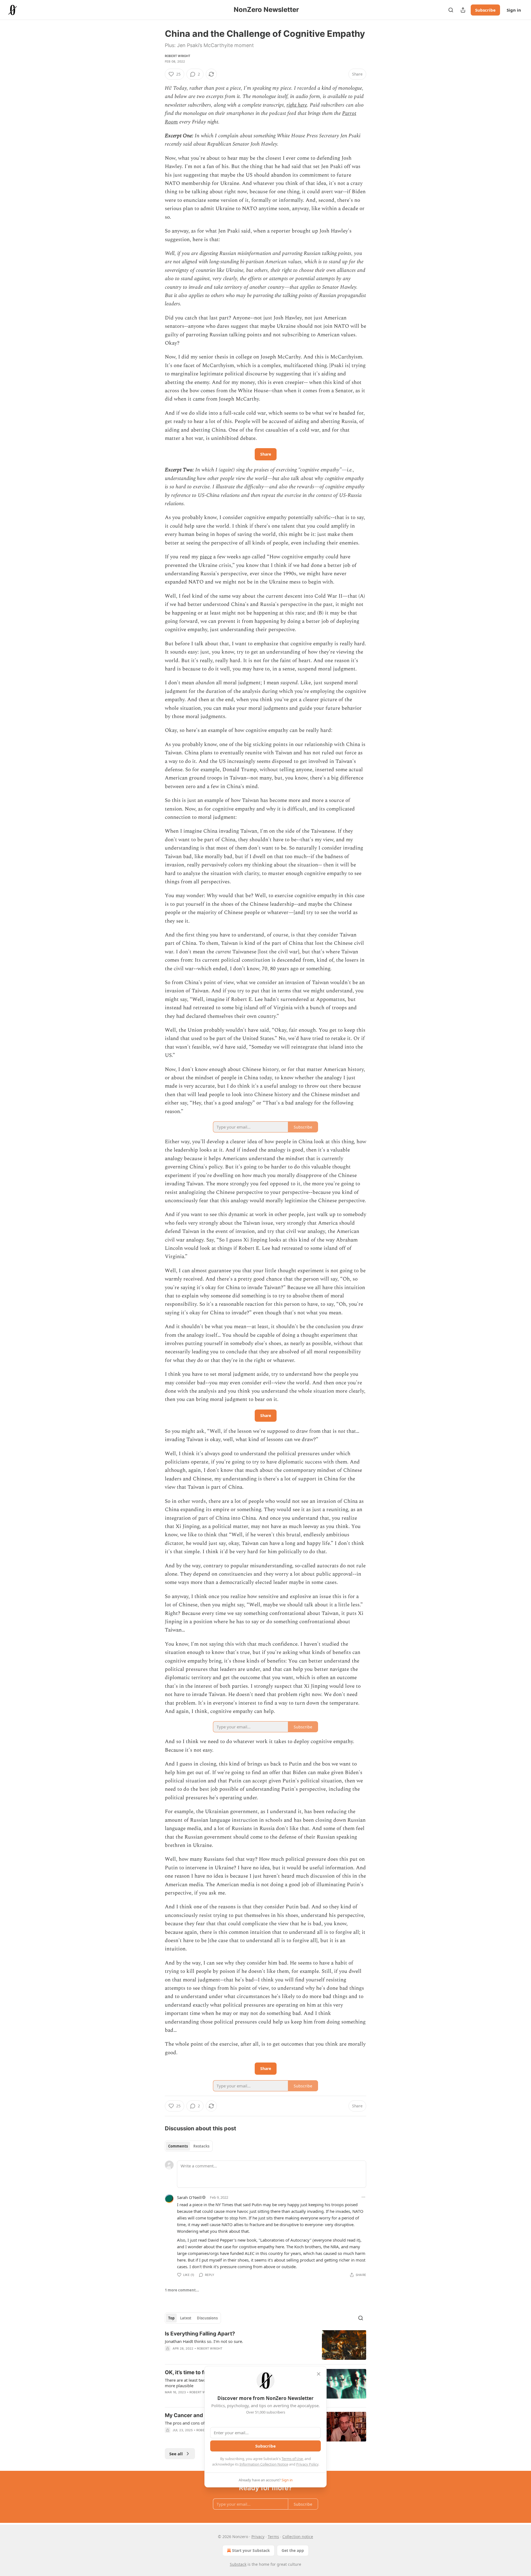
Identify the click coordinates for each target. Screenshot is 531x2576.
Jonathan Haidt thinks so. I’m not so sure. (204, 2341)
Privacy (258, 2537)
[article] (265, 2345)
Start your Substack (251, 2550)
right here (297, 105)
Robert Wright (178, 56)
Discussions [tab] (207, 2318)
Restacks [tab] (201, 2146)
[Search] (451, 10)
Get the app (293, 2550)
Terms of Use (292, 2459)
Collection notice (298, 2537)
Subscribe (485, 10)
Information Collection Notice (264, 2464)
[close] (319, 2374)
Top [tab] (171, 2318)
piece (206, 557)
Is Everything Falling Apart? (200, 2334)
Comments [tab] (178, 2146)
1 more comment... (182, 2290)
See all (176, 2454)
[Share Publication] (463, 10)
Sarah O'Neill (189, 2197)
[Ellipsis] (363, 2197)
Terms (273, 2537)
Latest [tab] (186, 2318)
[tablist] (189, 2146)
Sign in (514, 10)
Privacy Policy (307, 2464)
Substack (238, 2564)
